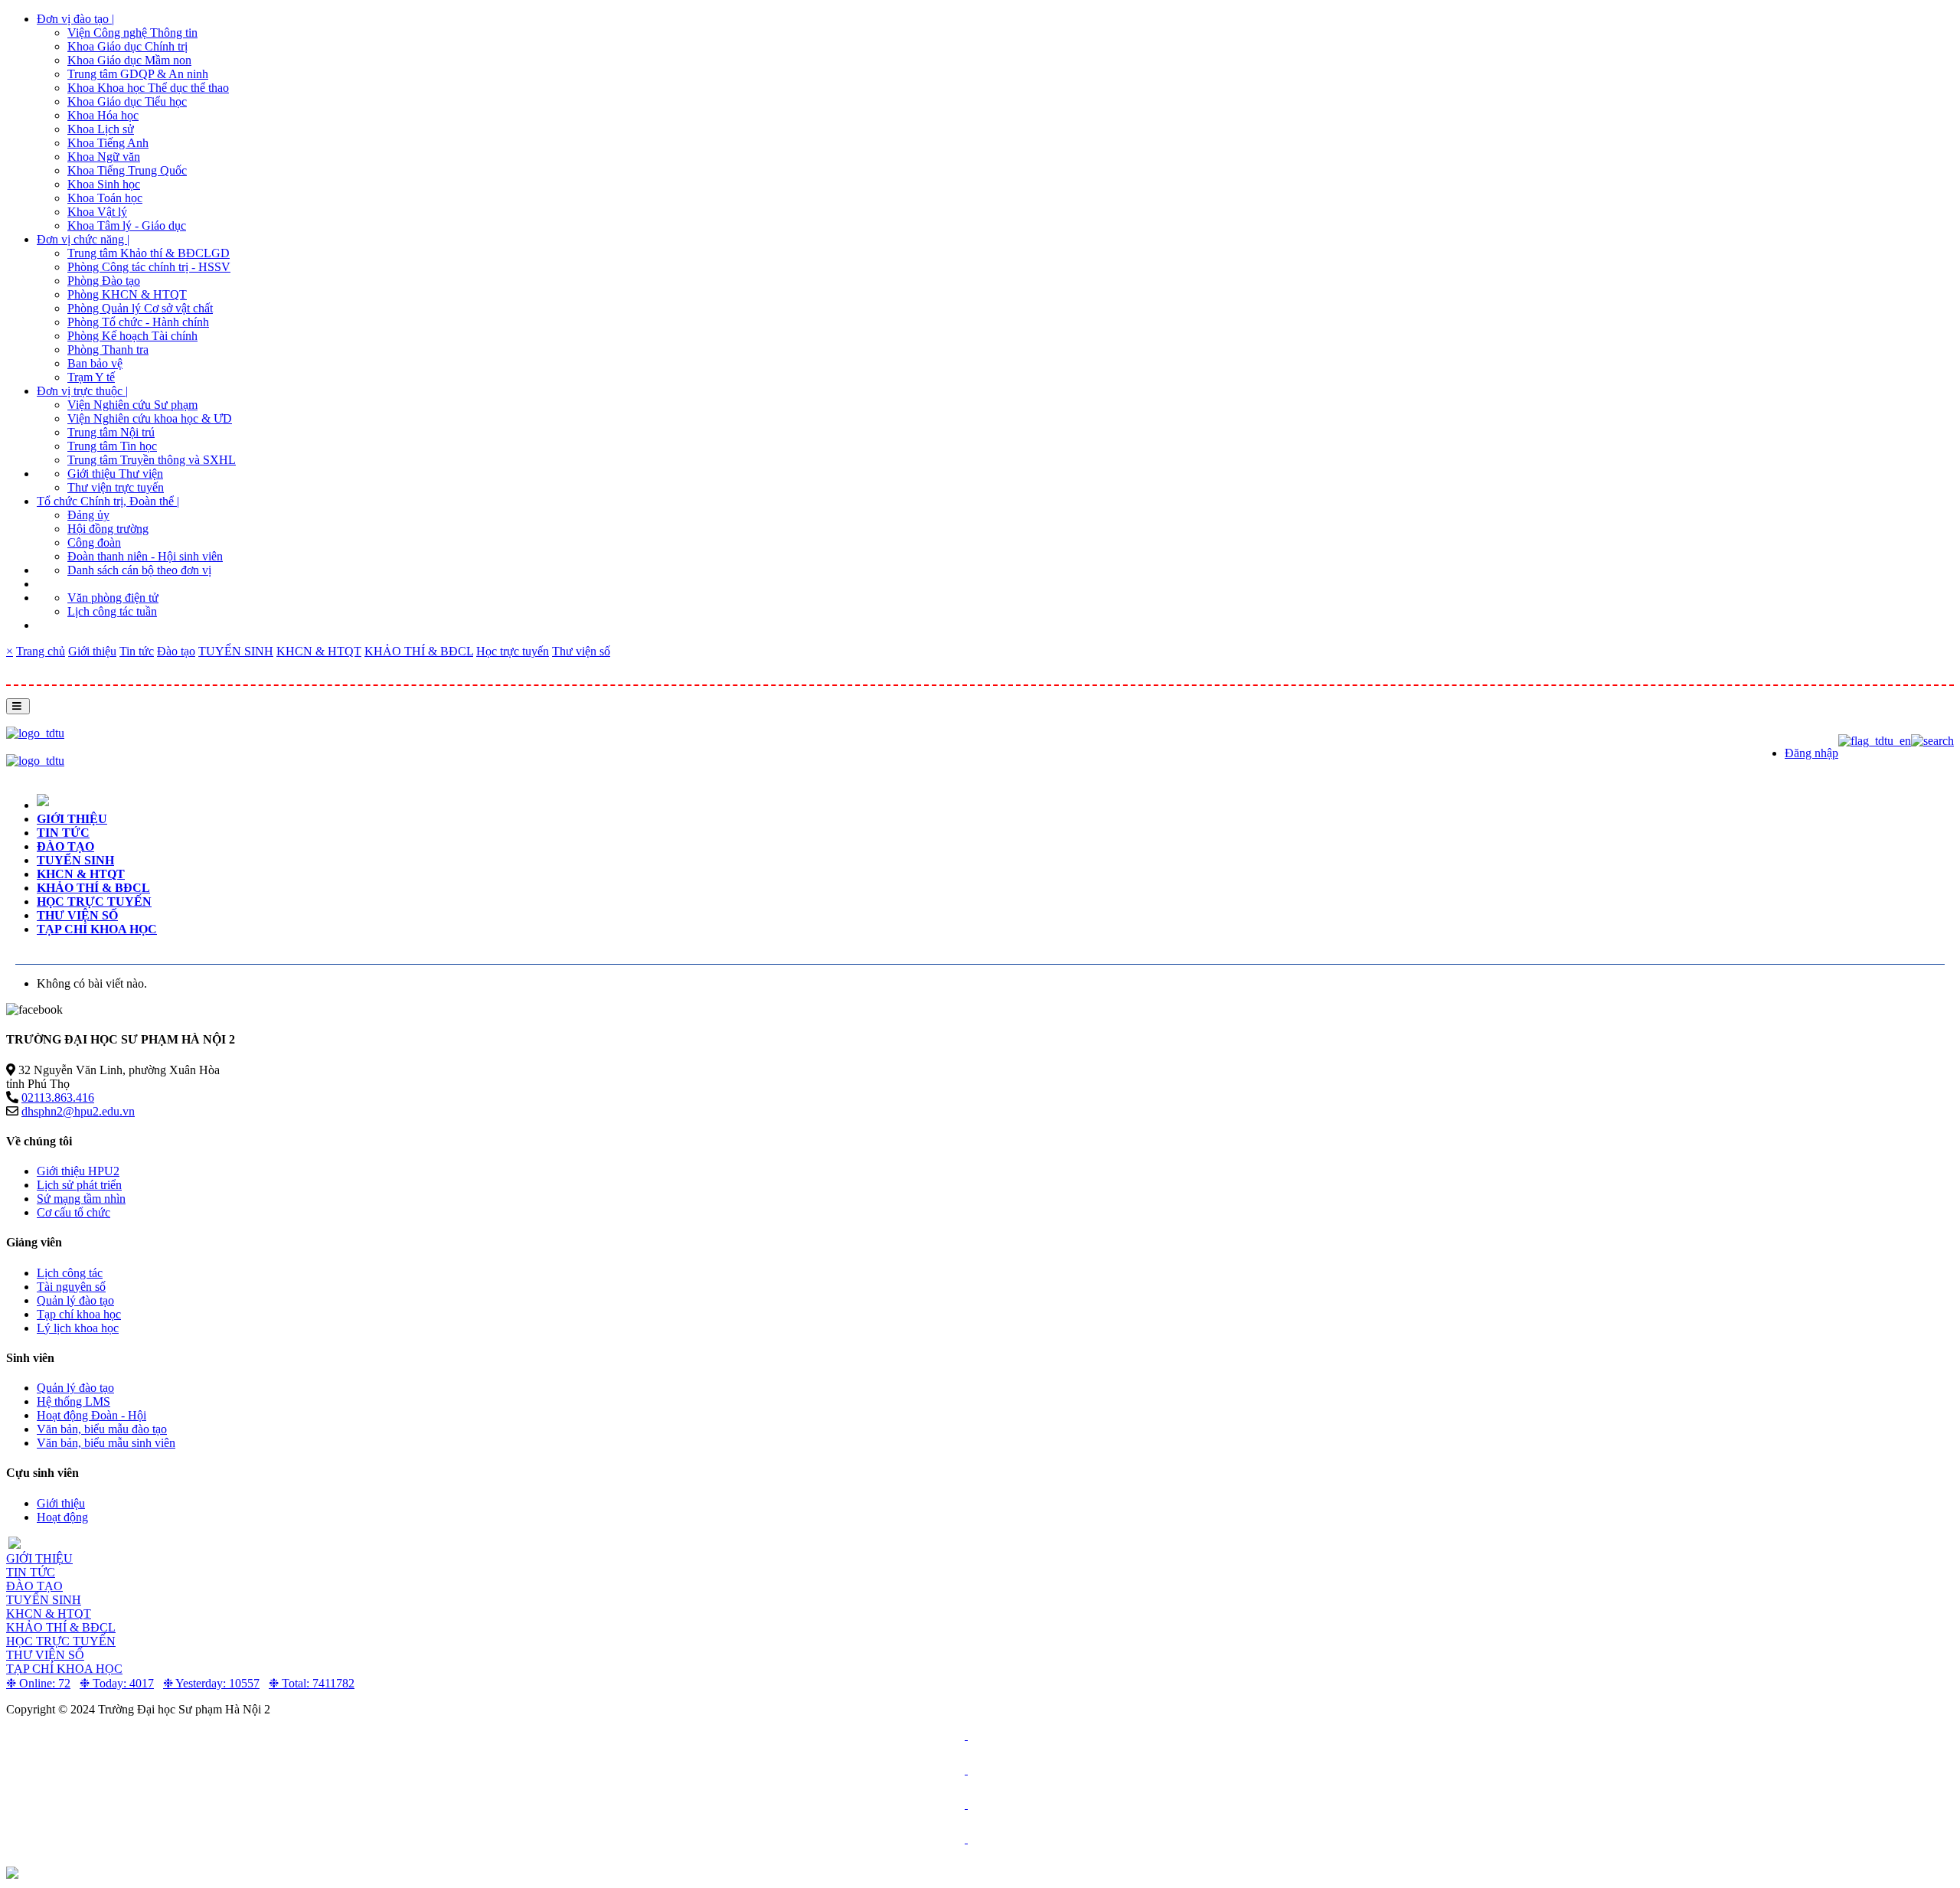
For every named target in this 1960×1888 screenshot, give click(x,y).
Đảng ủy (88, 515)
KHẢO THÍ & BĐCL (419, 651)
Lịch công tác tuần (112, 611)
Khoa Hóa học (103, 115)
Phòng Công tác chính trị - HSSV (149, 267)
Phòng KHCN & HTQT (127, 294)
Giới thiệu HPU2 (78, 1171)
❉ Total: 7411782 (312, 1683)
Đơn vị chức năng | (83, 239)
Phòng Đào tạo (104, 281)
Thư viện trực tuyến (116, 487)
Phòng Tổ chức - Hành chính (138, 322)
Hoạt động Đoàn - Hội (91, 1415)
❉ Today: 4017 (117, 1683)
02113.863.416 (58, 1098)
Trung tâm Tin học (112, 446)
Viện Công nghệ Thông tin (132, 33)
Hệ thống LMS (73, 1401)
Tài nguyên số (71, 1287)
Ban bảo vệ (95, 363)
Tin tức (137, 651)
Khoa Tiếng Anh (108, 143)
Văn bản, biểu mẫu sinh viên (106, 1443)
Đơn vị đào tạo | (75, 19)
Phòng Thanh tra (108, 350)
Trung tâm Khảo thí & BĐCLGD (149, 253)
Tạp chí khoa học (97, 929)
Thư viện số (581, 651)
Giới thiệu (92, 651)
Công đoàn (94, 542)
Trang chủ (41, 651)
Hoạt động (62, 1517)
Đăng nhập (1811, 753)
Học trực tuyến (513, 651)
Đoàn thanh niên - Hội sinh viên (145, 556)
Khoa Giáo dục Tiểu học (127, 101)
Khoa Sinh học (104, 184)
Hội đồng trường (108, 529)
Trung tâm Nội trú (111, 432)
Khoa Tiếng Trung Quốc (127, 170)
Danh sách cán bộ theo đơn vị (139, 570)
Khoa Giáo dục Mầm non (129, 60)
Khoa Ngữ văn (104, 157)
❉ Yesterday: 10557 (211, 1683)
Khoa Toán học (105, 198)
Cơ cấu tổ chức (73, 1212)
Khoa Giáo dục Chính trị (127, 46)
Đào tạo (176, 651)
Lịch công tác (70, 1273)
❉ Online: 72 (38, 1683)
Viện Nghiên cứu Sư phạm (132, 405)
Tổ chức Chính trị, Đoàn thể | (108, 501)
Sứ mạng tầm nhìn (81, 1199)
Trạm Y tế (91, 377)
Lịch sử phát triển (79, 1185)
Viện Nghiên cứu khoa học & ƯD (150, 418)
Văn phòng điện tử (113, 598)
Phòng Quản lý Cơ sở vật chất (140, 308)
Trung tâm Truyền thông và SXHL (152, 460)
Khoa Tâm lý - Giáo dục (127, 225)
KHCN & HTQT (319, 651)
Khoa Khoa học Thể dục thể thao (148, 88)
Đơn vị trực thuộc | (82, 391)
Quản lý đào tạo (75, 1300)
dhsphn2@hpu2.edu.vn (78, 1111)
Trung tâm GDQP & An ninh (138, 74)
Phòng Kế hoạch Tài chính (132, 336)
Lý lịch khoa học (78, 1328)
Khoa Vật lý (97, 212)
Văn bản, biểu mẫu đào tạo (102, 1429)
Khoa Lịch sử (101, 129)
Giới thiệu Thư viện (115, 474)
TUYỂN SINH (236, 651)
